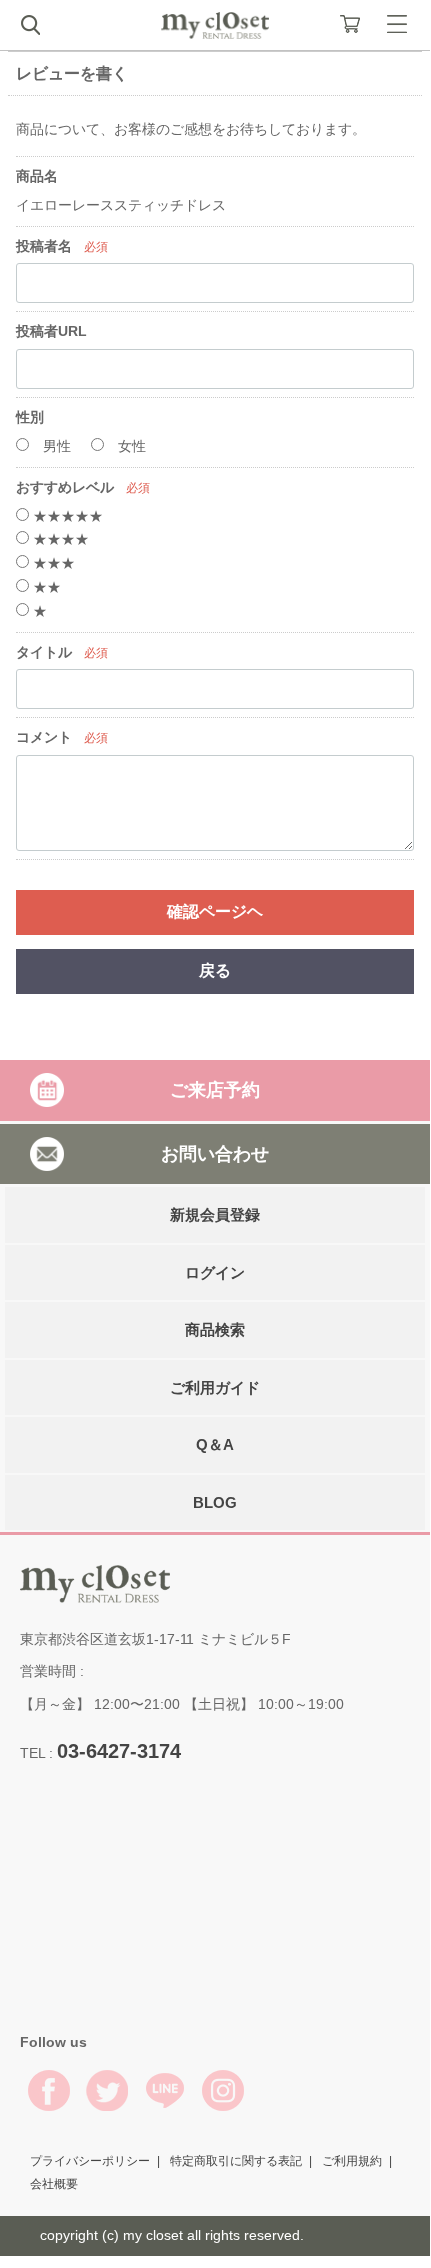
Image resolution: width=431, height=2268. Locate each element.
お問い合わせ (215, 1153)
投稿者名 (44, 246)
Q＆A (215, 1444)
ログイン (215, 1272)
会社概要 (54, 2184)
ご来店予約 (215, 1090)
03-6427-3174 (119, 1751)
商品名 (37, 176)
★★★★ (59, 539)
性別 (30, 417)
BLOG (215, 1502)
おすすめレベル (65, 487)
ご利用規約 (352, 2160)
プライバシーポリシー (90, 2160)
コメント (44, 737)
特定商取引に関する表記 (236, 2160)
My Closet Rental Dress (215, 25)
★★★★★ (66, 516)
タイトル (44, 652)
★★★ (52, 563)
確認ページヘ (215, 911)
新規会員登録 (215, 1214)
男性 (55, 446)
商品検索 (215, 1329)
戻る (215, 970)
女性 (130, 446)
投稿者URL (51, 331)
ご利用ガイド (215, 1387)
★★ (45, 587)
